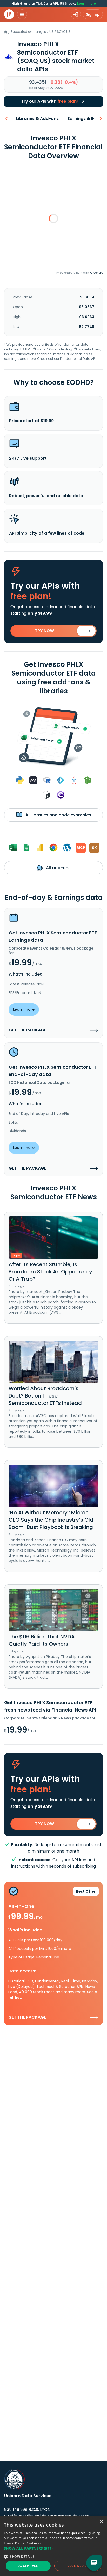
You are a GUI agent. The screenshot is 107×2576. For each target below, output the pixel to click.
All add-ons (58, 868)
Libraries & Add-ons (37, 118)
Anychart (96, 273)
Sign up (93, 14)
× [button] (101, 2522)
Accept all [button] (28, 2566)
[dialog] (53, 2546)
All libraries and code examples (58, 815)
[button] (53, 2548)
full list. (15, 1997)
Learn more (86, 4)
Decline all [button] (78, 2566)
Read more (34, 2543)
